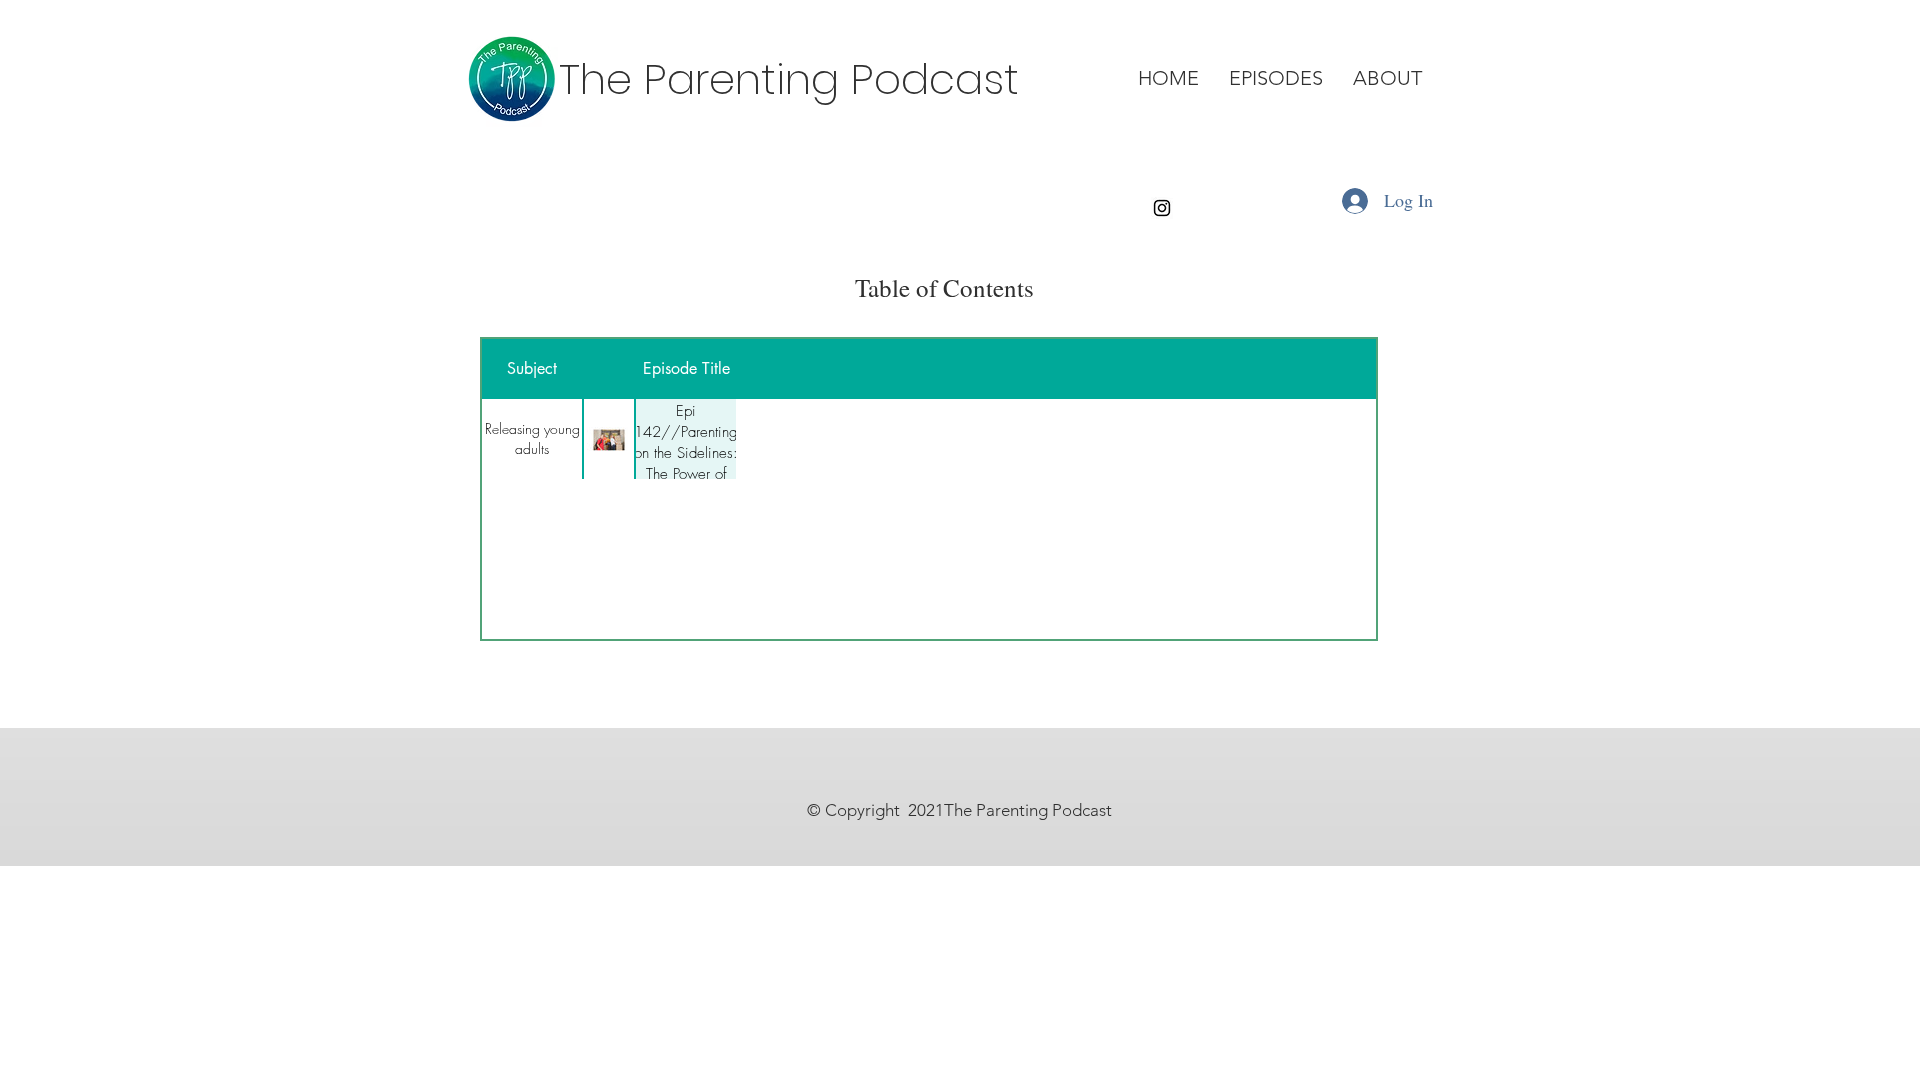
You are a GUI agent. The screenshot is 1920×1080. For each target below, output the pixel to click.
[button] (1276, 78)
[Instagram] (1162, 208)
